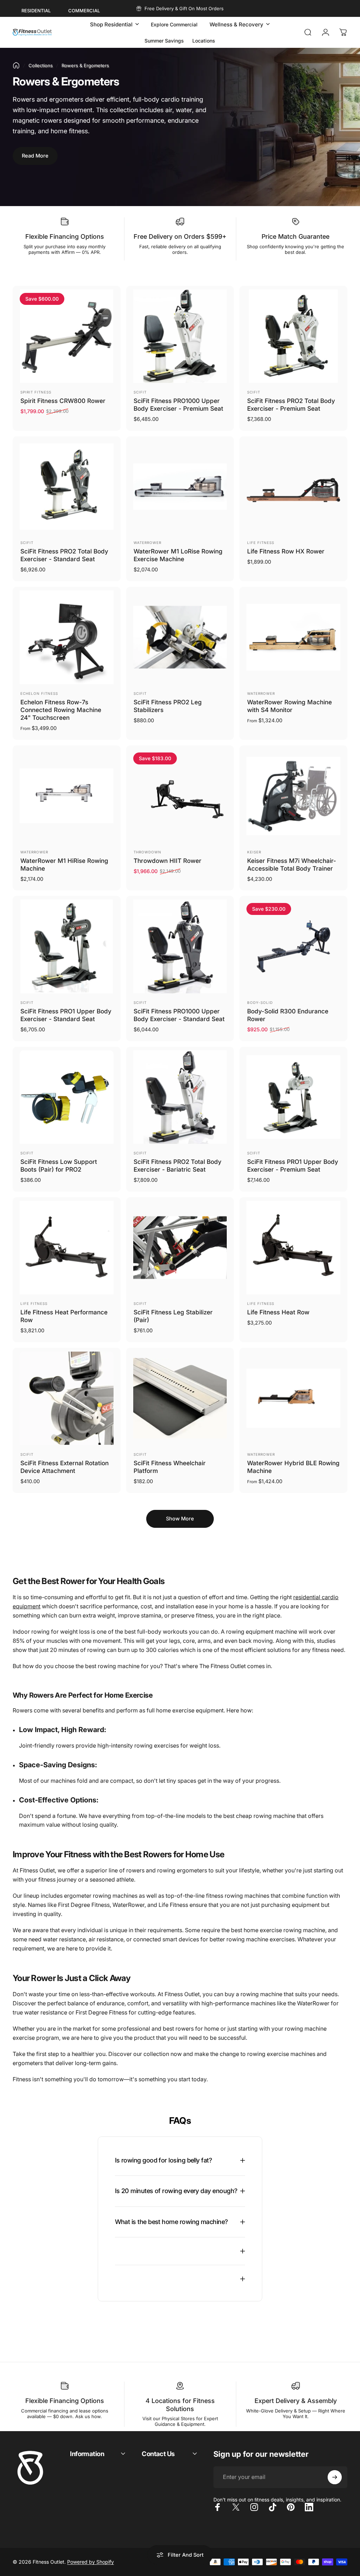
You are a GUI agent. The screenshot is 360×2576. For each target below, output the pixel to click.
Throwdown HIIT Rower (168, 861)
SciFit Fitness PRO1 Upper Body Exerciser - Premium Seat (293, 1165)
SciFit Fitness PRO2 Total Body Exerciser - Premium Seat (291, 405)
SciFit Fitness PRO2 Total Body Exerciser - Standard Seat (64, 555)
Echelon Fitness (39, 693)
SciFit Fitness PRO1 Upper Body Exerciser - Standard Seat (66, 1015)
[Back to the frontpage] (16, 65)
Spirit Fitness (36, 392)
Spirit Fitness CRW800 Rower (63, 401)
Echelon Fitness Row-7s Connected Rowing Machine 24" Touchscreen (61, 710)
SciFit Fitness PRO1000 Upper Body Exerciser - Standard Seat (179, 1015)
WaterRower (147, 543)
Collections (41, 65)
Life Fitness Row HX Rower (286, 551)
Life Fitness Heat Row (278, 1312)
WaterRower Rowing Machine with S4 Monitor (290, 706)
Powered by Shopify (91, 2562)
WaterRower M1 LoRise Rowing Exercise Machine (178, 555)
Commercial (84, 11)
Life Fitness (261, 543)
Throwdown (147, 852)
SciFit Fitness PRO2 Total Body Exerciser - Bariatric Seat (178, 1165)
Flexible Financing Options (65, 236)
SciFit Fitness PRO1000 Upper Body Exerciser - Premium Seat (178, 405)
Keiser (254, 852)
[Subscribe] (335, 2477)
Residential (36, 11)
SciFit (140, 392)
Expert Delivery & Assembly (296, 2401)
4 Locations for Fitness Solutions (180, 2405)
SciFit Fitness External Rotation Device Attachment (65, 1467)
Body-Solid (260, 1002)
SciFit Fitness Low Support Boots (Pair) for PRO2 (59, 1165)
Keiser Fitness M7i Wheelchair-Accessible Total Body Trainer (292, 864)
